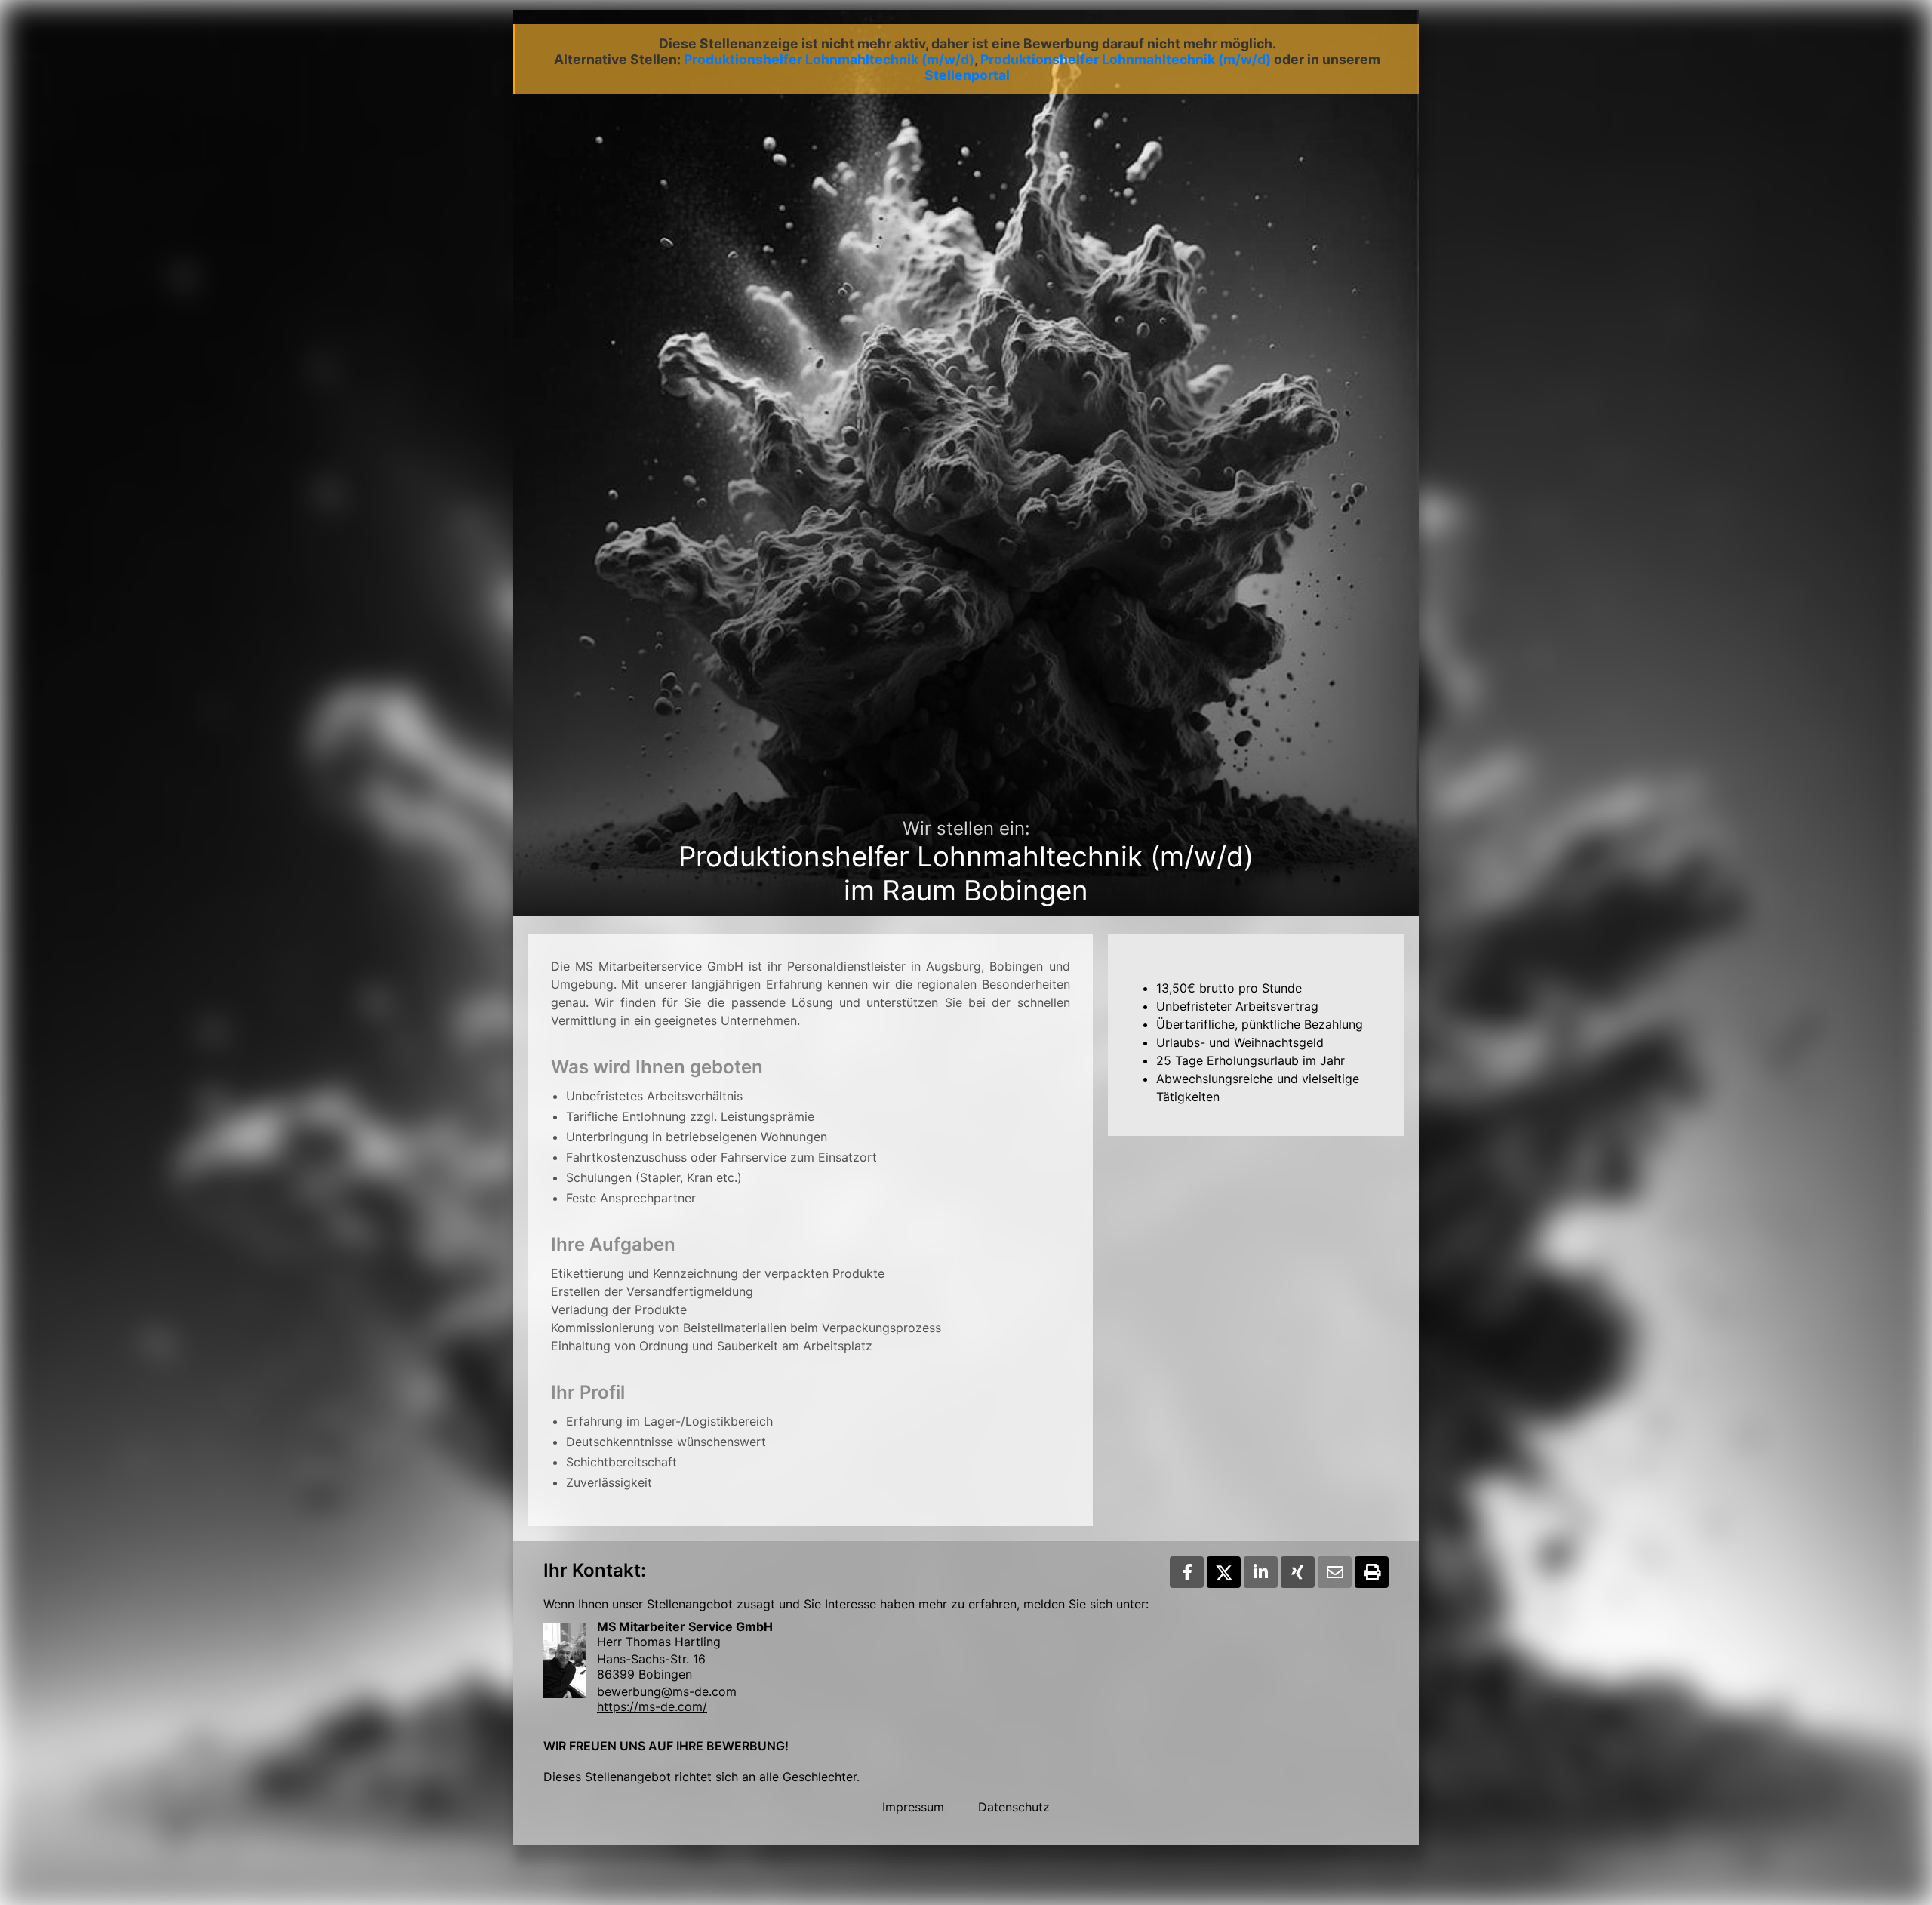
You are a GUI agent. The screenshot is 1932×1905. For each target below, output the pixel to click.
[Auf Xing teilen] (1298, 1572)
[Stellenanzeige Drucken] (1372, 1572)
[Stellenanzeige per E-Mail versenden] (1335, 1572)
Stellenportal (967, 75)
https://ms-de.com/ (652, 1706)
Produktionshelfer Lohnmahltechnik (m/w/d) (829, 59)
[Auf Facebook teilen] (1187, 1572)
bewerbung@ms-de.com (667, 1691)
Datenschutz (1014, 1807)
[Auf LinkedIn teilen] (1261, 1572)
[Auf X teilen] (1224, 1572)
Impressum (913, 1807)
